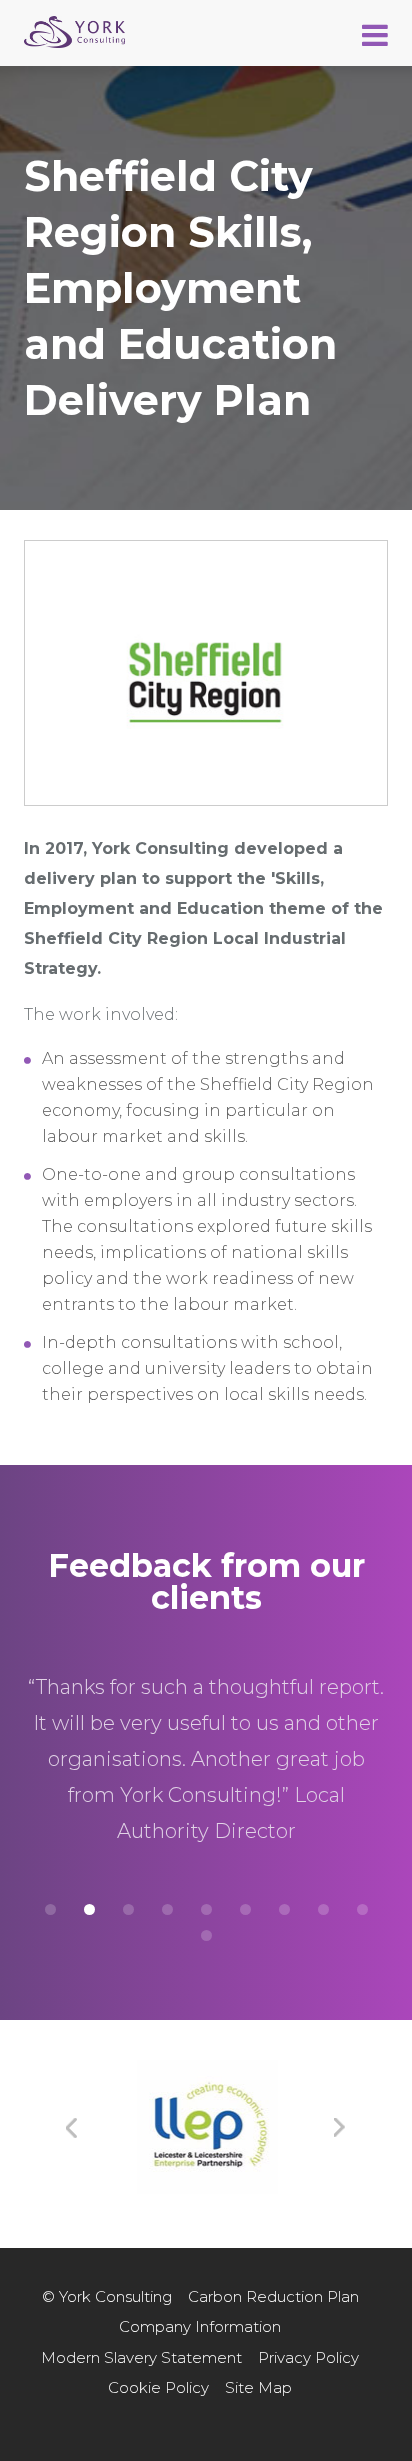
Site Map (258, 2387)
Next (340, 2128)
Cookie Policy (158, 2387)
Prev (72, 2128)
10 (206, 1935)
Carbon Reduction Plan (273, 2296)
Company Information (200, 2326)
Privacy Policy (308, 2357)
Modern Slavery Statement (141, 2357)
